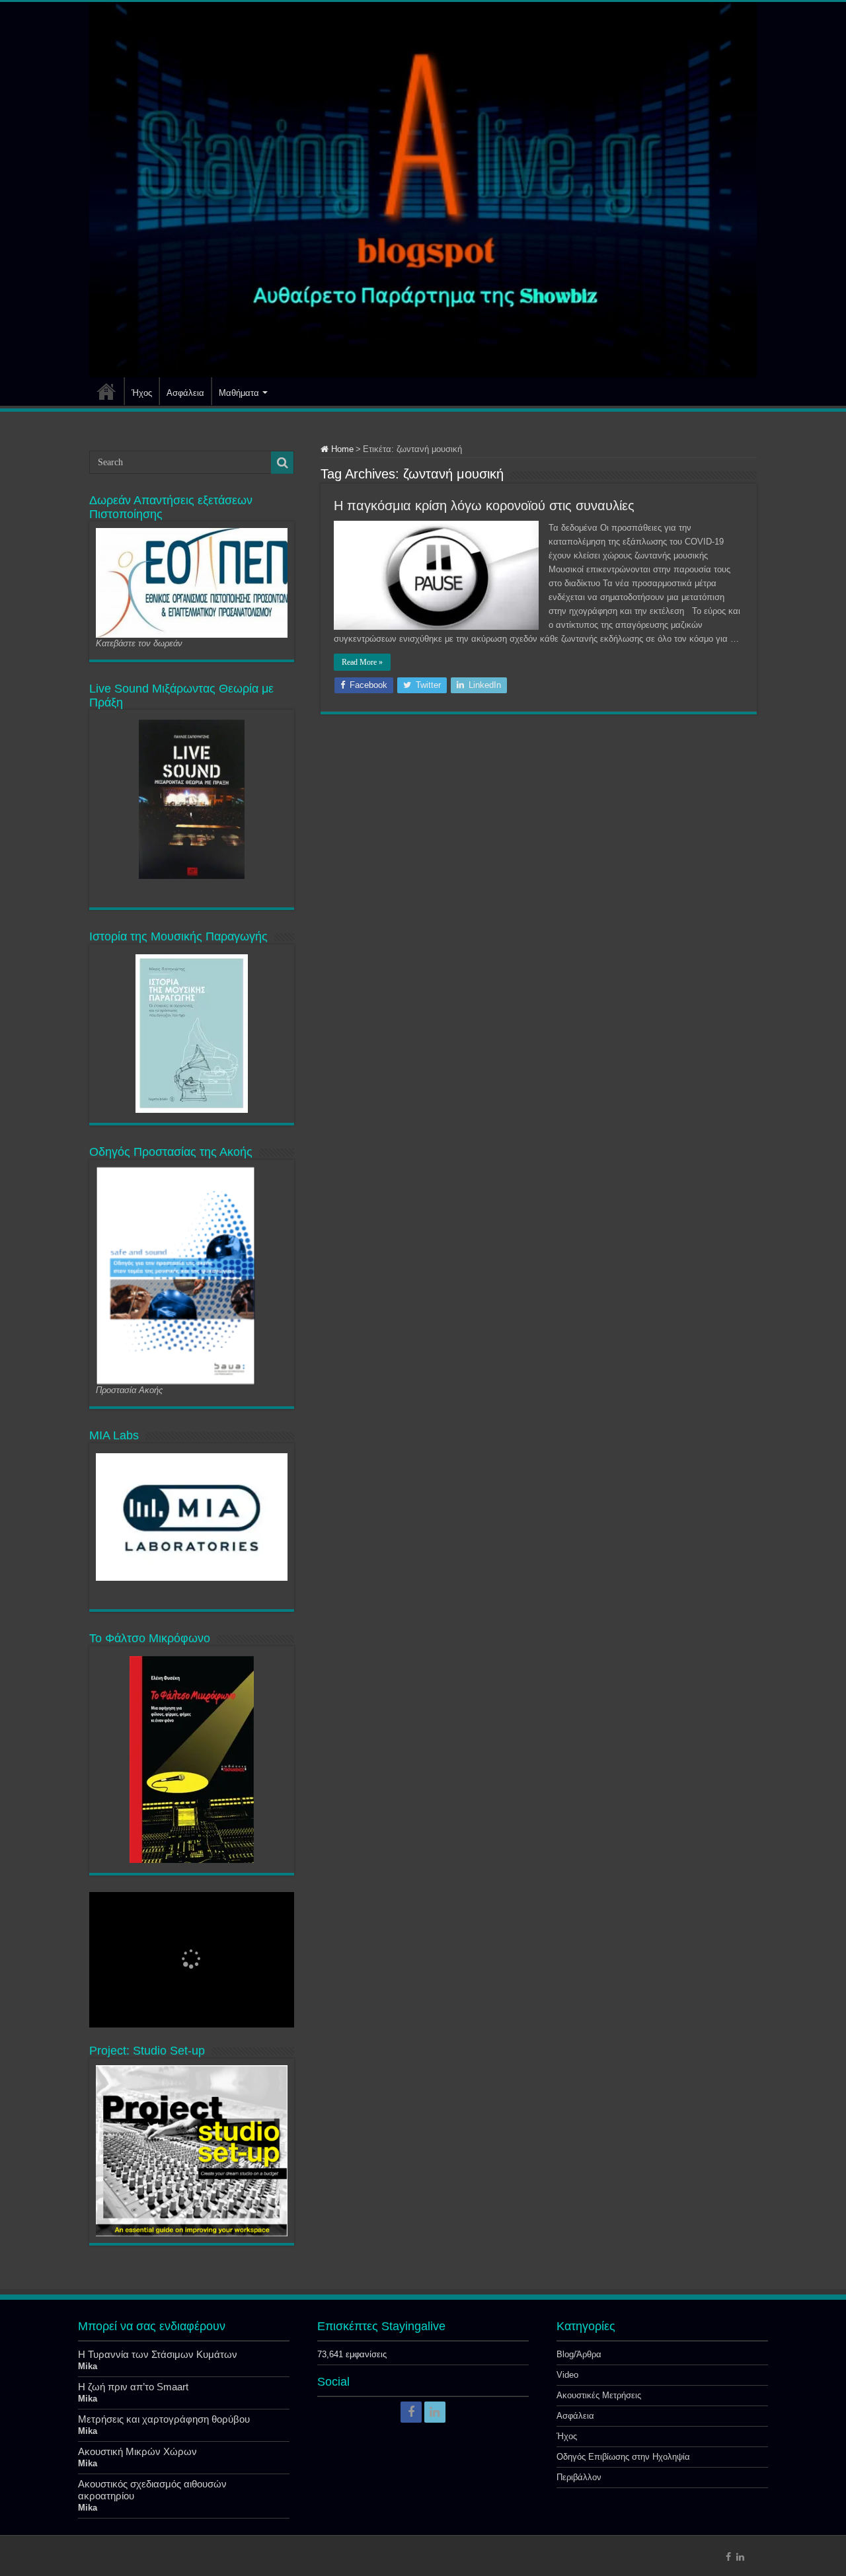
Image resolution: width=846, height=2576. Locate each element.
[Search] (282, 463)
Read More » (362, 662)
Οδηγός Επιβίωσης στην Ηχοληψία (623, 2457)
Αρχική (106, 391)
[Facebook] (411, 2412)
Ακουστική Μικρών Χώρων (137, 2451)
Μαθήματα (239, 393)
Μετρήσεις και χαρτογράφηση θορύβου (164, 2419)
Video (567, 2375)
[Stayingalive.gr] (423, 190)
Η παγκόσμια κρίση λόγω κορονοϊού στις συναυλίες (484, 506)
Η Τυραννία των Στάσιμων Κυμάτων (158, 2354)
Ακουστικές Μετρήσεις (599, 2395)
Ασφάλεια (185, 393)
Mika (88, 2366)
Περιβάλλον (579, 2477)
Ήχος (142, 393)
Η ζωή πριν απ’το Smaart (133, 2387)
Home (341, 449)
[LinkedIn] (435, 2412)
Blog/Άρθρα (579, 2354)
